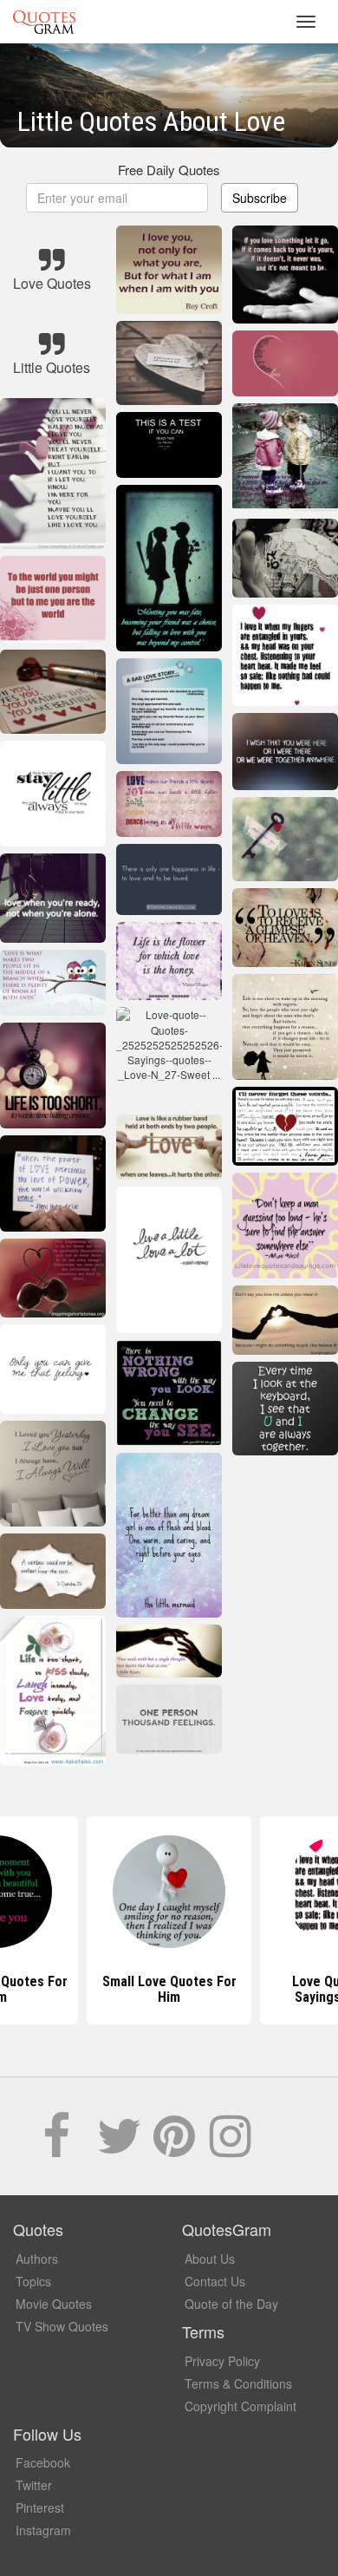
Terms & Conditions (238, 2383)
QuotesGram (44, 22)
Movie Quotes (54, 2304)
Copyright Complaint (240, 2406)
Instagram (43, 2530)
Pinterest (40, 2507)
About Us (210, 2259)
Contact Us (215, 2281)
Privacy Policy (222, 2361)
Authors (37, 2259)
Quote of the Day (231, 2304)
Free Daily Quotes (169, 170)
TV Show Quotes (62, 2326)
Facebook (43, 2462)
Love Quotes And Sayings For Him (169, 1989)
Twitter (34, 2485)
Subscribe (260, 198)
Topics (33, 2281)
